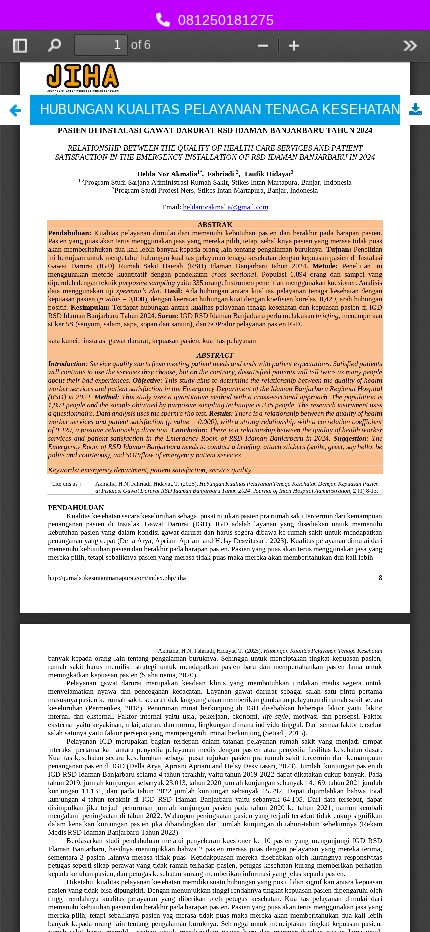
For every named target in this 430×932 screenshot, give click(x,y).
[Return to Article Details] (15, 110)
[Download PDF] (415, 110)
